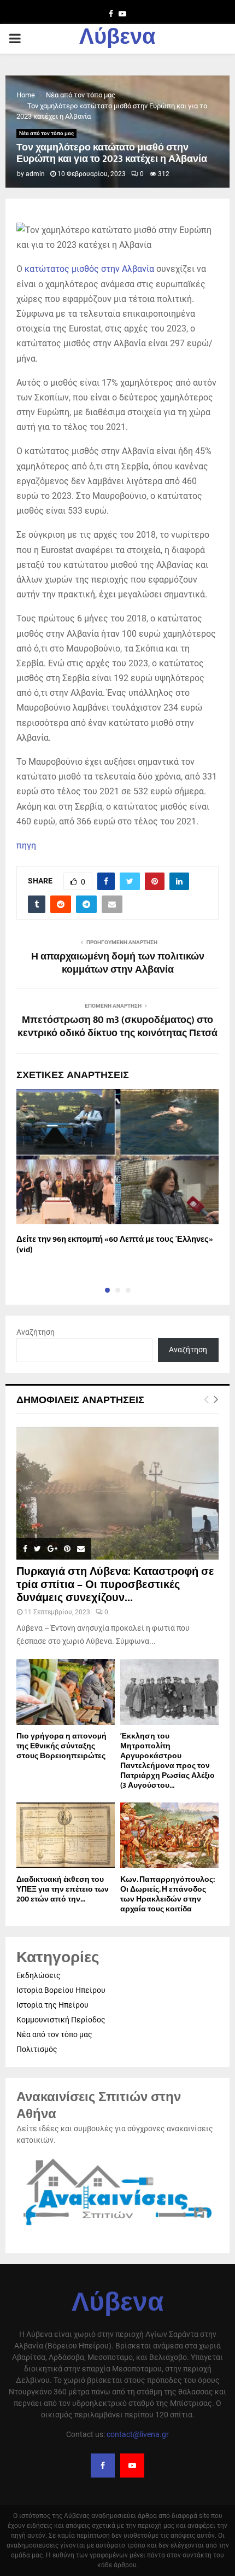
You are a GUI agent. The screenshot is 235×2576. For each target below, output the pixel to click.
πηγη (26, 845)
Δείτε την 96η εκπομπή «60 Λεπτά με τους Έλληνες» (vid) (115, 1245)
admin (35, 174)
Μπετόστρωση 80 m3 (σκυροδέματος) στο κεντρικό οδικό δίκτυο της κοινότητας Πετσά (117, 1027)
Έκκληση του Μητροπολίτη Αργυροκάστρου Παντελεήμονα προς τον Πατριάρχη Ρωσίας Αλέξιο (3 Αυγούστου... (168, 1761)
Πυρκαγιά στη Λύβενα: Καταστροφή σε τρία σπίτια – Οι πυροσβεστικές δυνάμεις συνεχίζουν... (115, 1585)
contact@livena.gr (138, 2434)
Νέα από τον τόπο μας (46, 133)
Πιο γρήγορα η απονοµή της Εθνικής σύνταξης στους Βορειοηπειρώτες (61, 1746)
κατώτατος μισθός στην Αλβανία (89, 269)
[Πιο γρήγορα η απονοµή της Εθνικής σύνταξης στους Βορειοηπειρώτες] (66, 1692)
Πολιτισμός (37, 2049)
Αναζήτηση (36, 1332)
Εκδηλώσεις (39, 1975)
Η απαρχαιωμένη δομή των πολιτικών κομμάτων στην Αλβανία (118, 963)
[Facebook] (103, 2465)
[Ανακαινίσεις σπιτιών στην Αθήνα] (117, 2227)
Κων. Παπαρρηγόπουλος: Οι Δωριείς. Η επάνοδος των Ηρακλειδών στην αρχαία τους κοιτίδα (168, 1894)
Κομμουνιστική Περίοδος (61, 2020)
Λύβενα (117, 39)
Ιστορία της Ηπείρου (52, 2005)
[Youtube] (132, 2465)
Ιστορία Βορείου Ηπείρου (61, 1990)
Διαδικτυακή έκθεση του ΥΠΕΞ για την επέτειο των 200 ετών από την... (63, 1889)
